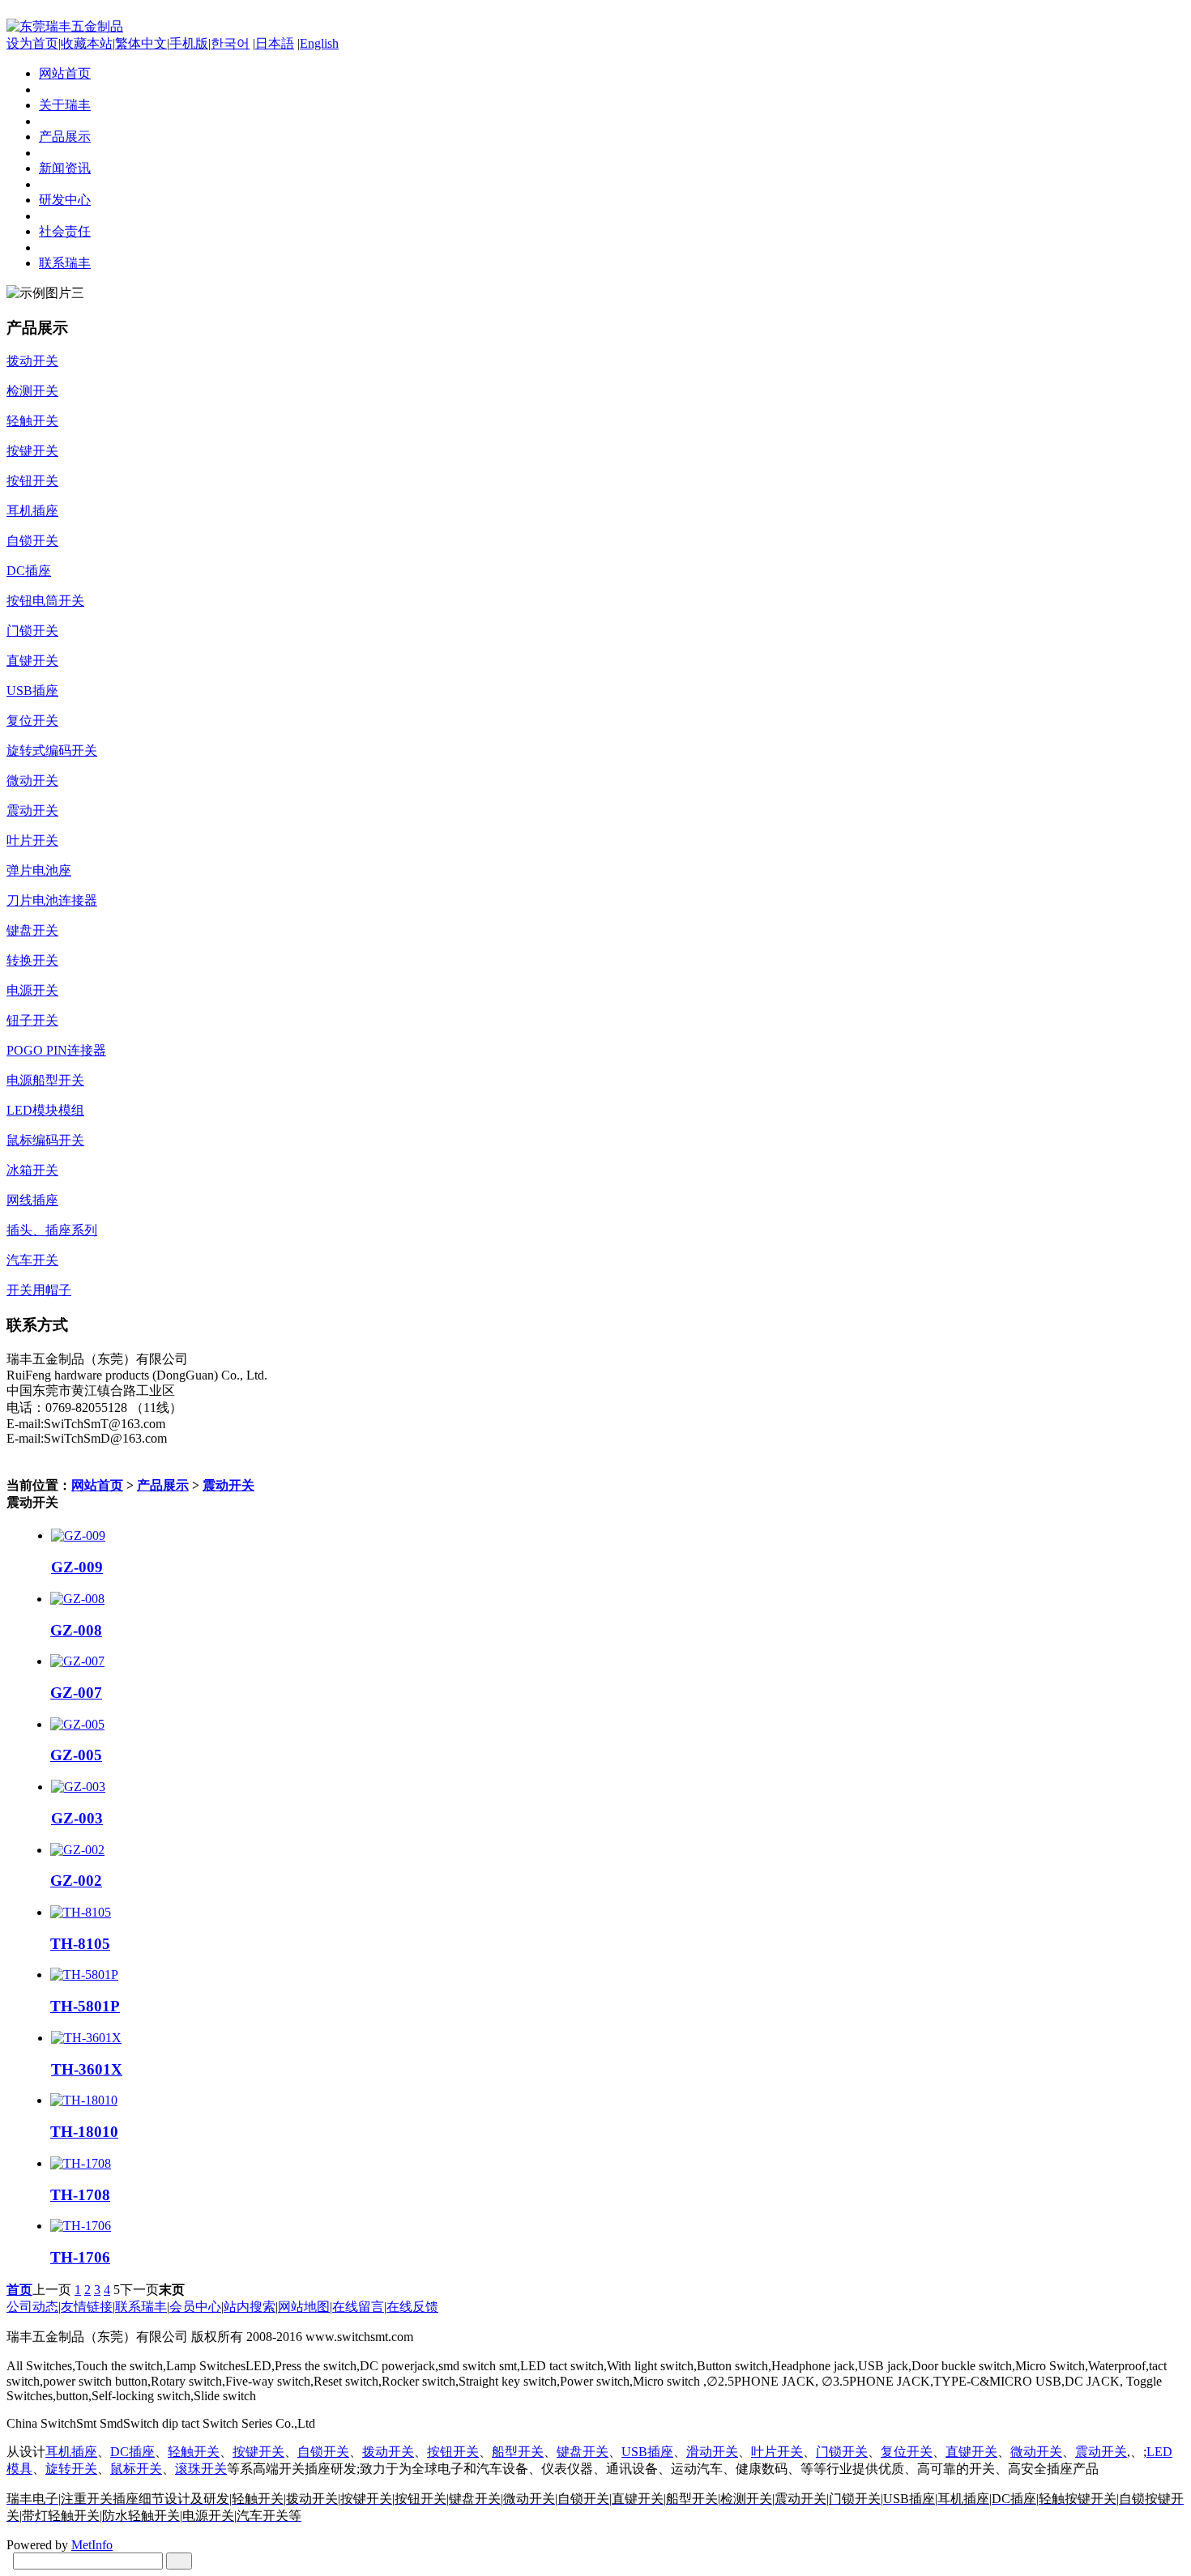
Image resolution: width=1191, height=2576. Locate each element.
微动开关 (1036, 2452)
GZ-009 (77, 1567)
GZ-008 (76, 1630)
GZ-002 (76, 1881)
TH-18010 (84, 2132)
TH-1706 (80, 2257)
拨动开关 (388, 2452)
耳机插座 (71, 2452)
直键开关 (971, 2452)
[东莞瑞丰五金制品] (65, 26)
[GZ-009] (78, 1535)
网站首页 (97, 1485)
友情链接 (87, 2307)
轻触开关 (194, 2452)
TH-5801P (85, 2006)
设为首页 (32, 43)
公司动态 (32, 2307)
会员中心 (195, 2307)
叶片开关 (777, 2452)
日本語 (275, 43)
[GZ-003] (78, 1787)
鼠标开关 (136, 2469)
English (319, 43)
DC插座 (132, 2452)
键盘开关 (583, 2452)
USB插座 (647, 2452)
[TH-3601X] (86, 2038)
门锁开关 (842, 2452)
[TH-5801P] (84, 1975)
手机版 (189, 43)
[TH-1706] (81, 2226)
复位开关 (907, 2452)
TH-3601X (87, 2069)
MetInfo (92, 2545)
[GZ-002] (77, 1850)
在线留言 (358, 2307)
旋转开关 (71, 2469)
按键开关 (258, 2452)
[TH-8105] (81, 1912)
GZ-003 (77, 1818)
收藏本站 (87, 43)
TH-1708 (80, 2195)
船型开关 (518, 2452)
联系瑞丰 (141, 2307)
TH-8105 (80, 1944)
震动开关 (228, 1485)
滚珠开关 (201, 2469)
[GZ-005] (77, 1724)
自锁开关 (323, 2452)
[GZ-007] (77, 1661)
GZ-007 (76, 1693)
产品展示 (163, 1485)
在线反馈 (412, 2307)
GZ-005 (76, 1755)
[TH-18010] (84, 2100)
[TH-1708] (81, 2163)
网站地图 (304, 2307)
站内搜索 (250, 2307)
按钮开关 (453, 2452)
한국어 (230, 43)
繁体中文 (141, 43)
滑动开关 (712, 2452)
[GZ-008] (77, 1599)
